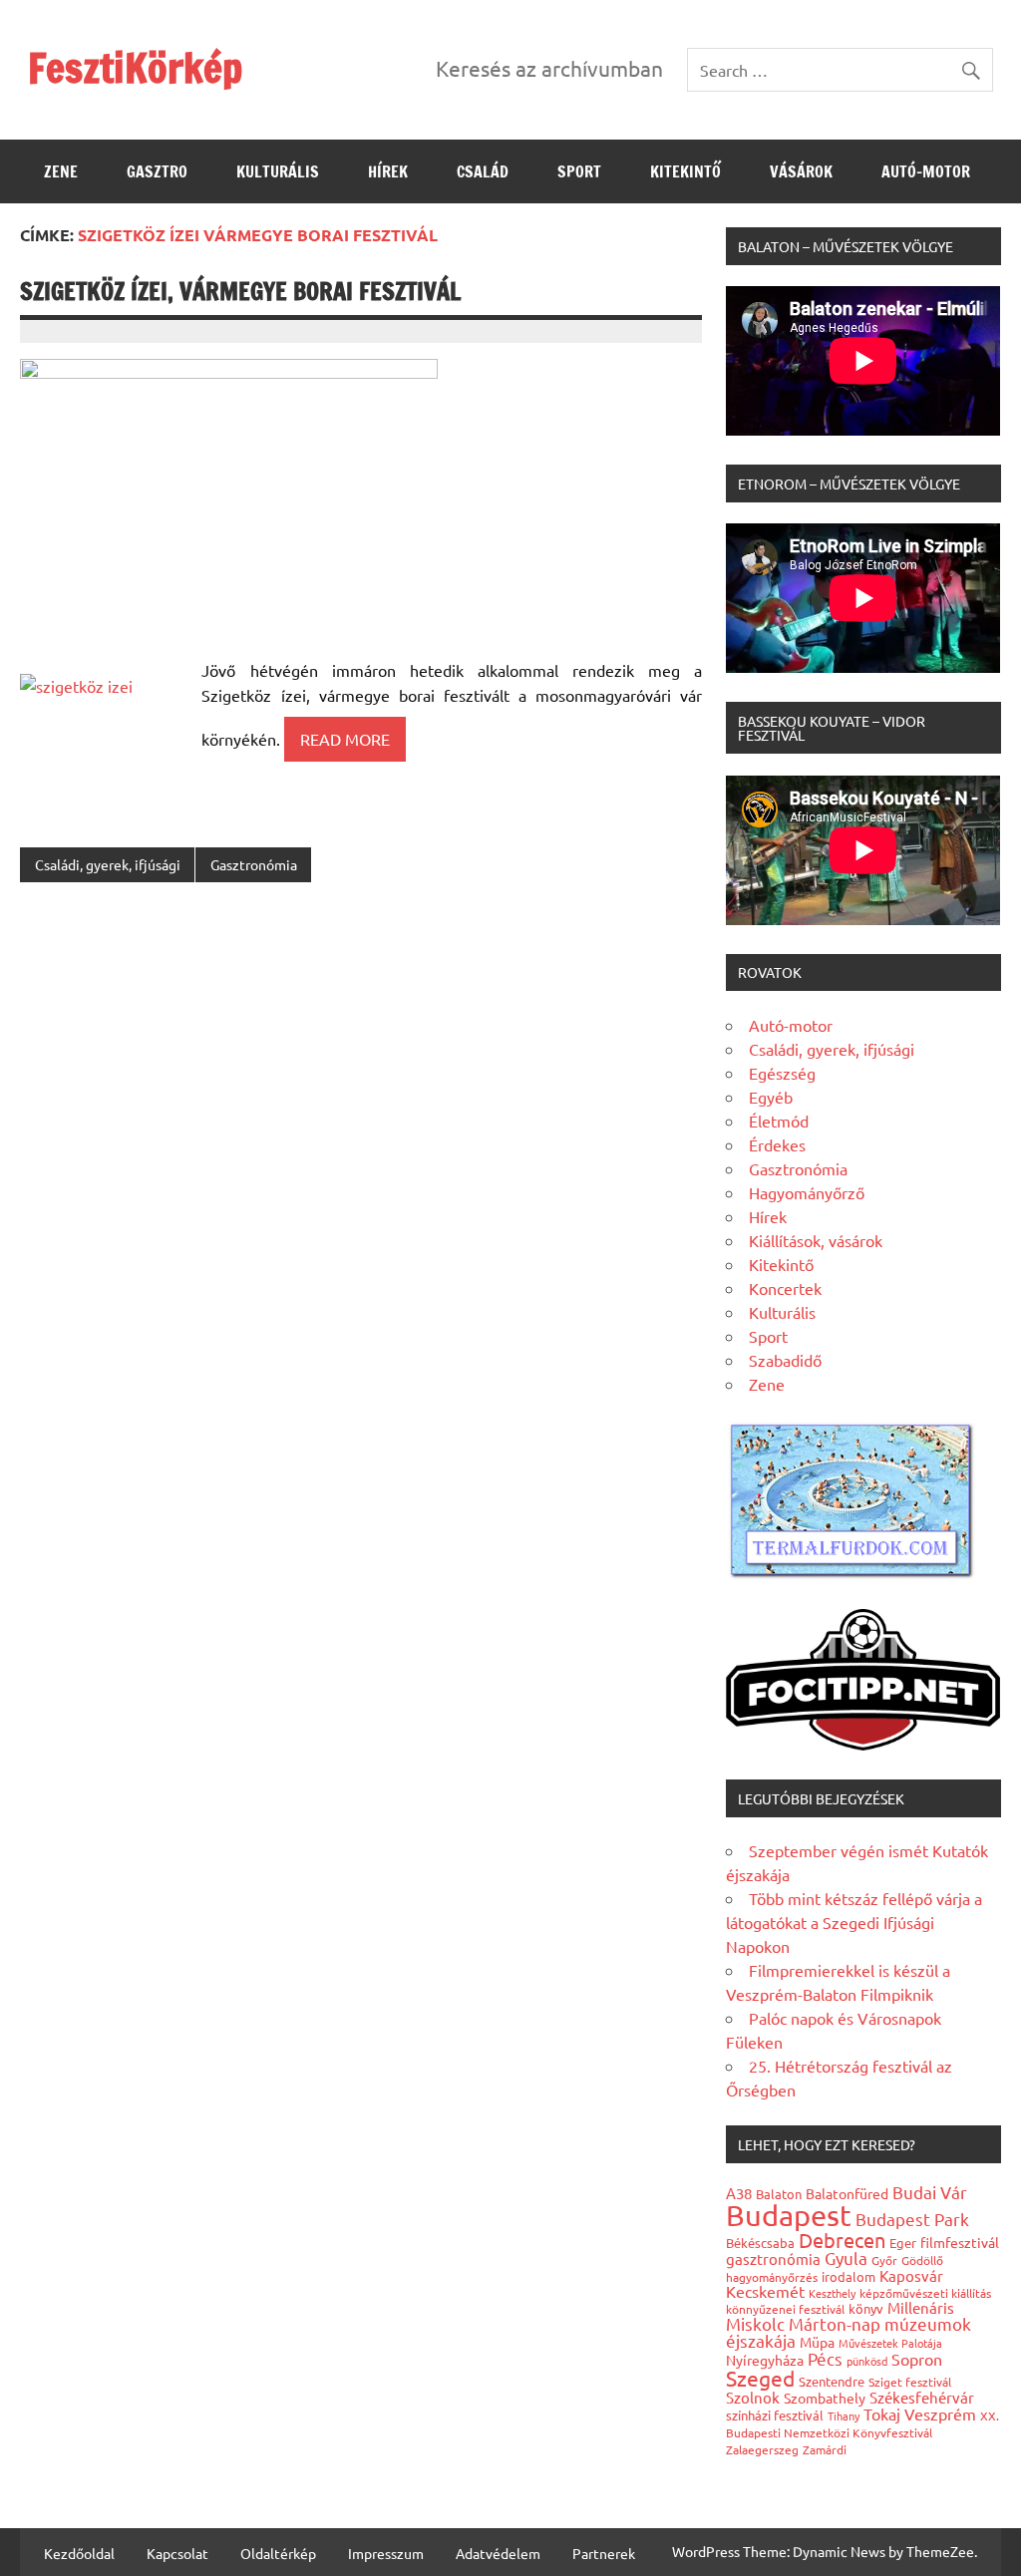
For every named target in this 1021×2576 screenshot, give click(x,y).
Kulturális (278, 171)
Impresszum (386, 2553)
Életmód (779, 1121)
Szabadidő (785, 1360)
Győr (884, 2260)
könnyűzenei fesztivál (785, 2309)
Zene (61, 171)
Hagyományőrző (807, 1192)
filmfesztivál (960, 2242)
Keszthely (832, 2293)
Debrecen (842, 2240)
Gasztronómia (254, 864)
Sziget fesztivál (910, 2382)
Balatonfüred (847, 2193)
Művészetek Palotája (890, 2343)
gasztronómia (773, 2258)
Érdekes (777, 1144)
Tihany (844, 2415)
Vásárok (801, 171)
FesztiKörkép (135, 67)
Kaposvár (911, 2275)
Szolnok (753, 2397)
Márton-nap (835, 2323)
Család (483, 171)
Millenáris (921, 2307)
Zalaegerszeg (762, 2449)
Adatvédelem (498, 2553)
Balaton (779, 2194)
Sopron (917, 2359)
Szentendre (832, 2381)
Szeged (760, 2378)
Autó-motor (926, 171)
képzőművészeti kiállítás (925, 2293)
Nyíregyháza (765, 2360)
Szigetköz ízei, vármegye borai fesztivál (240, 291)
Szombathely (825, 2398)
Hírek (388, 171)
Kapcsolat (177, 2553)
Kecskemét (765, 2291)
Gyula (846, 2257)
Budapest (789, 2215)
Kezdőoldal (79, 2553)
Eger (903, 2243)
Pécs (825, 2358)
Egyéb (771, 1097)
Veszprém (940, 2414)
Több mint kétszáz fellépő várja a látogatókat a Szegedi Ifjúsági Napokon (854, 1922)
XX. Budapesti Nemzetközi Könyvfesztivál (862, 2424)
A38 (739, 2193)
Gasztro (157, 171)
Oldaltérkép (278, 2553)
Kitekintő (685, 171)
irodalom (849, 2276)
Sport (579, 171)
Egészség (782, 1073)
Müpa (817, 2342)
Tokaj (882, 2414)
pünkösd (867, 2361)
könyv (866, 2308)
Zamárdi (825, 2449)
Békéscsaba (760, 2243)
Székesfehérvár (922, 2397)
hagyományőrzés (772, 2277)
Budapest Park (912, 2219)
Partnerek (604, 2553)
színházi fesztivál (775, 2415)
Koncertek (785, 1288)
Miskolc (755, 2323)
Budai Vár (930, 2192)
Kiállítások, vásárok (816, 1240)
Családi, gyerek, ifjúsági (108, 864)
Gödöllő (922, 2260)
